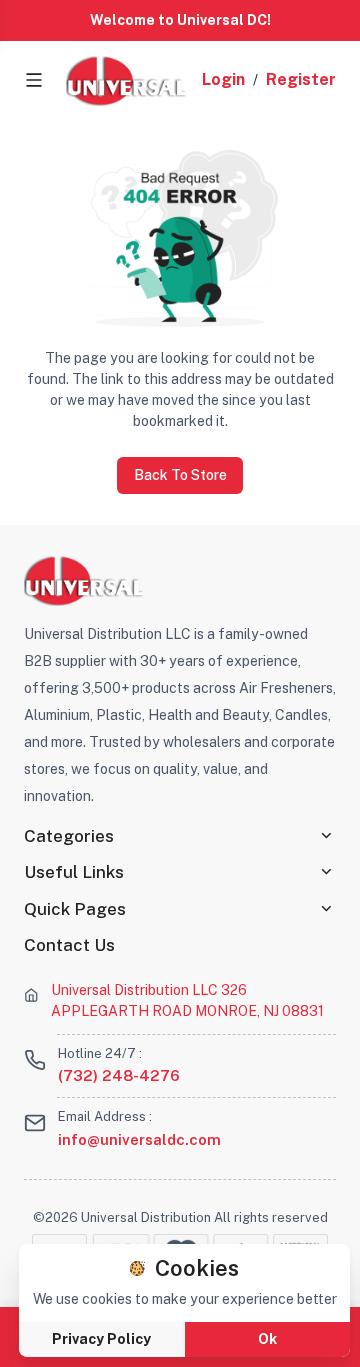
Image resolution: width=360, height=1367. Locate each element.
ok (267, 1339)
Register (301, 79)
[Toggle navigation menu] (34, 80)
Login (223, 79)
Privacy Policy (101, 1339)
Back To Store (180, 475)
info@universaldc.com (139, 1139)
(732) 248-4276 (119, 1075)
